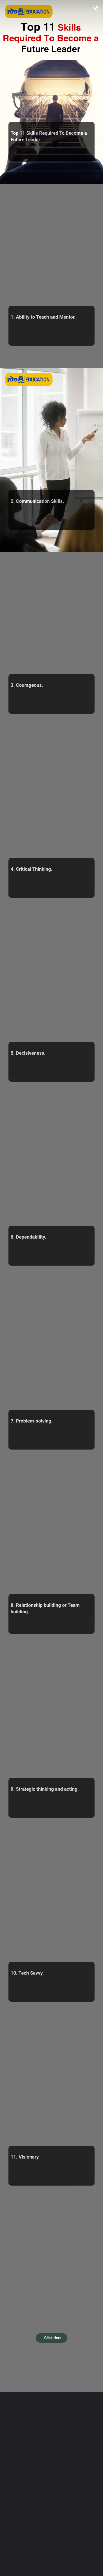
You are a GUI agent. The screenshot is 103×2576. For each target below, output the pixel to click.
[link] (52, 2338)
